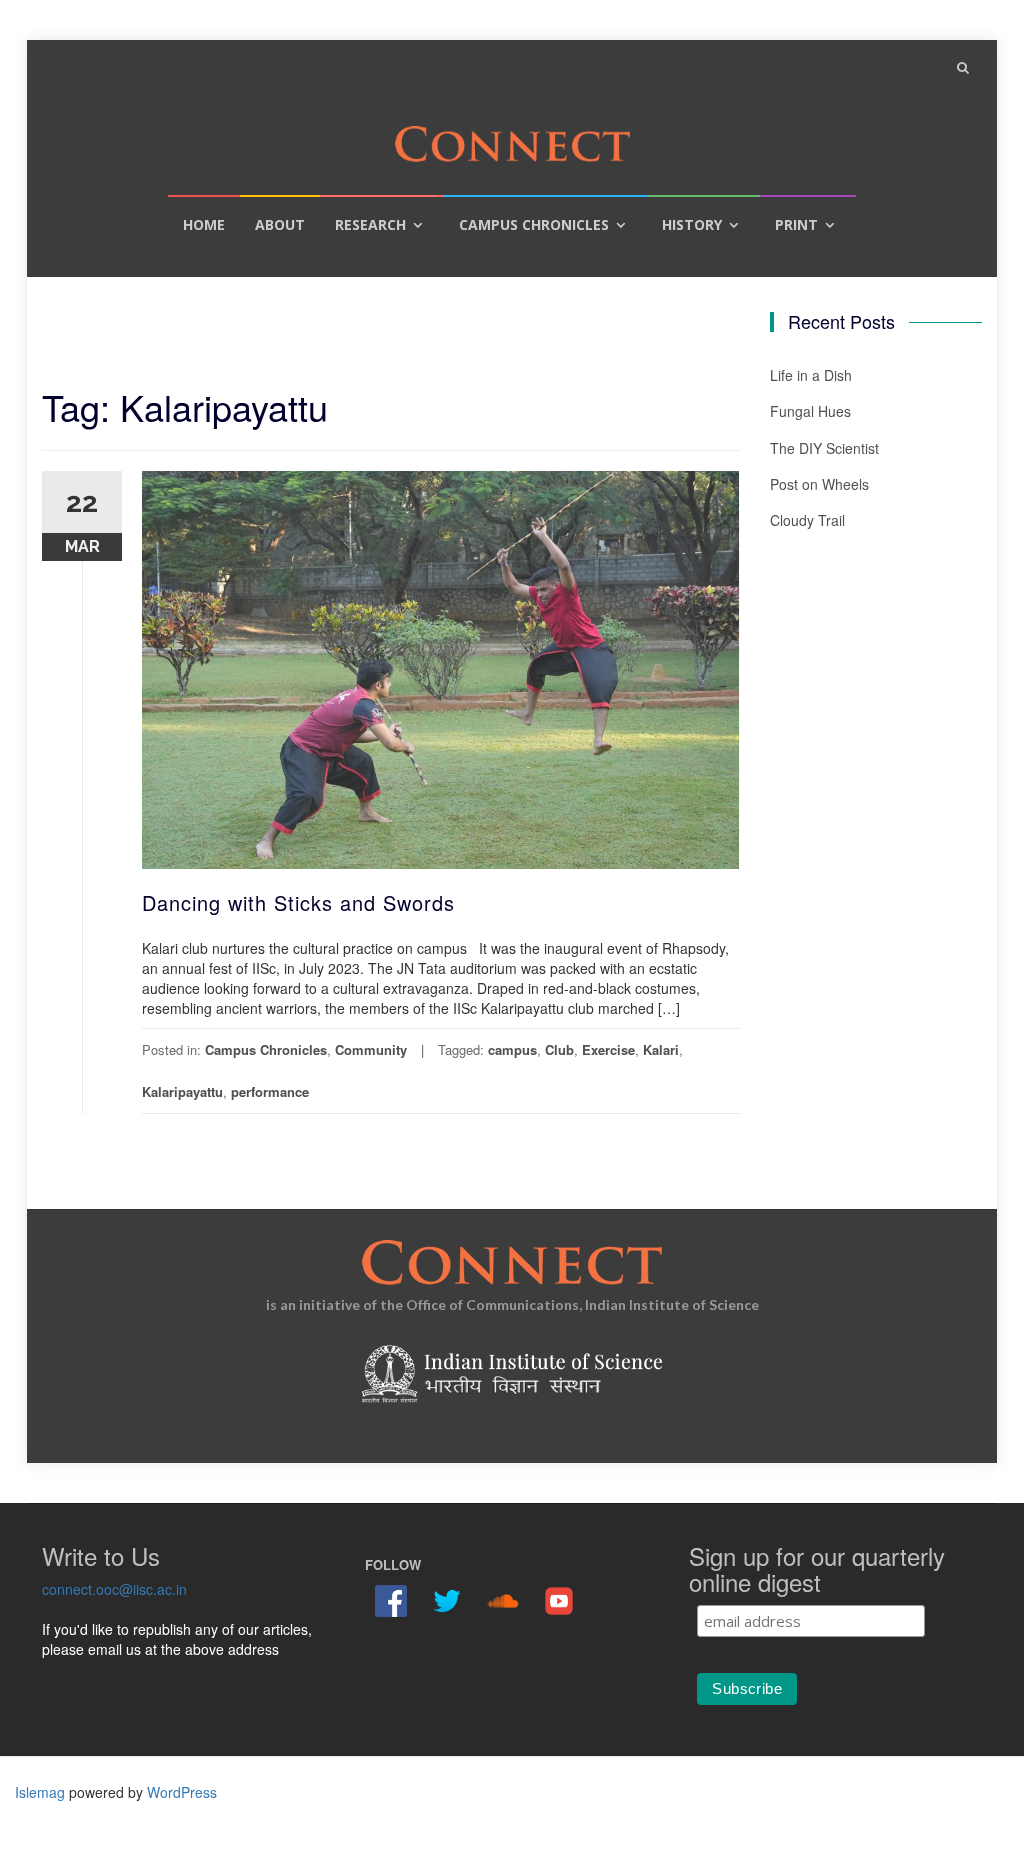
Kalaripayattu (182, 1091)
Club (559, 1049)
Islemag (40, 1792)
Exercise (608, 1049)
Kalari (661, 1049)
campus (512, 1049)
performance (270, 1091)
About (280, 224)
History (692, 224)
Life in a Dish (811, 375)
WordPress (182, 1792)
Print (796, 224)
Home (204, 224)
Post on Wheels (819, 484)
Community (371, 1049)
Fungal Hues (810, 411)
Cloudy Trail (807, 520)
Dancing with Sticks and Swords (298, 902)
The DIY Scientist (824, 448)
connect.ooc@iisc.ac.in (114, 1589)
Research (370, 224)
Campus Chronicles (534, 224)
